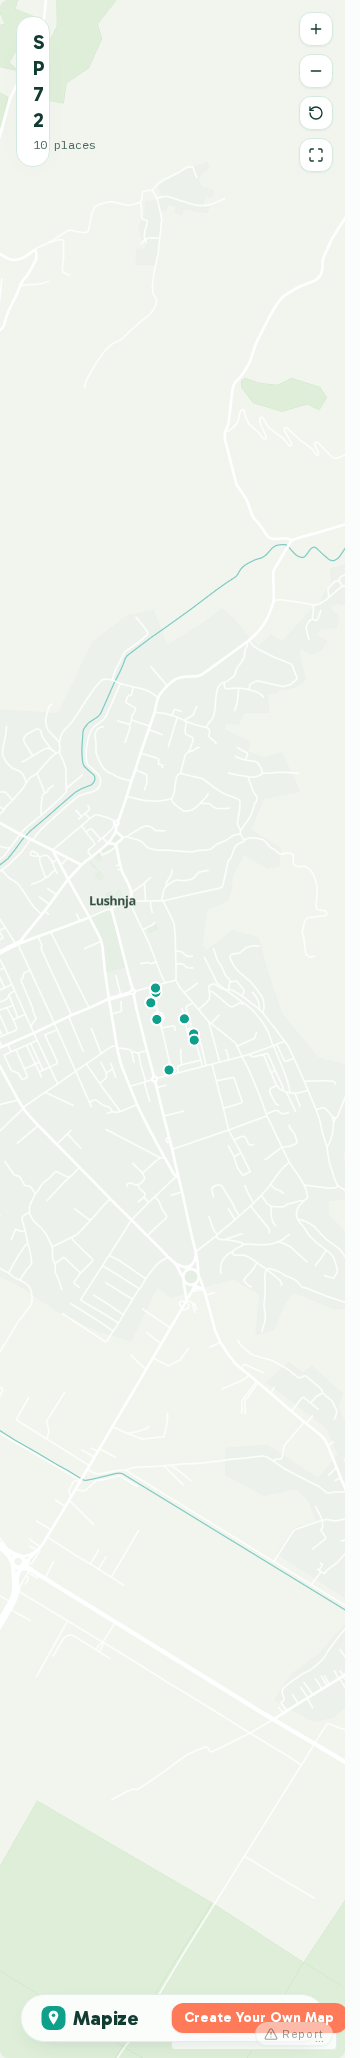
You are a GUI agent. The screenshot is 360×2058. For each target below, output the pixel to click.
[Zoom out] (316, 71)
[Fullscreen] (316, 155)
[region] (172, 1029)
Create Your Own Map (259, 2017)
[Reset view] (316, 113)
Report (303, 2034)
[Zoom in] (316, 29)
